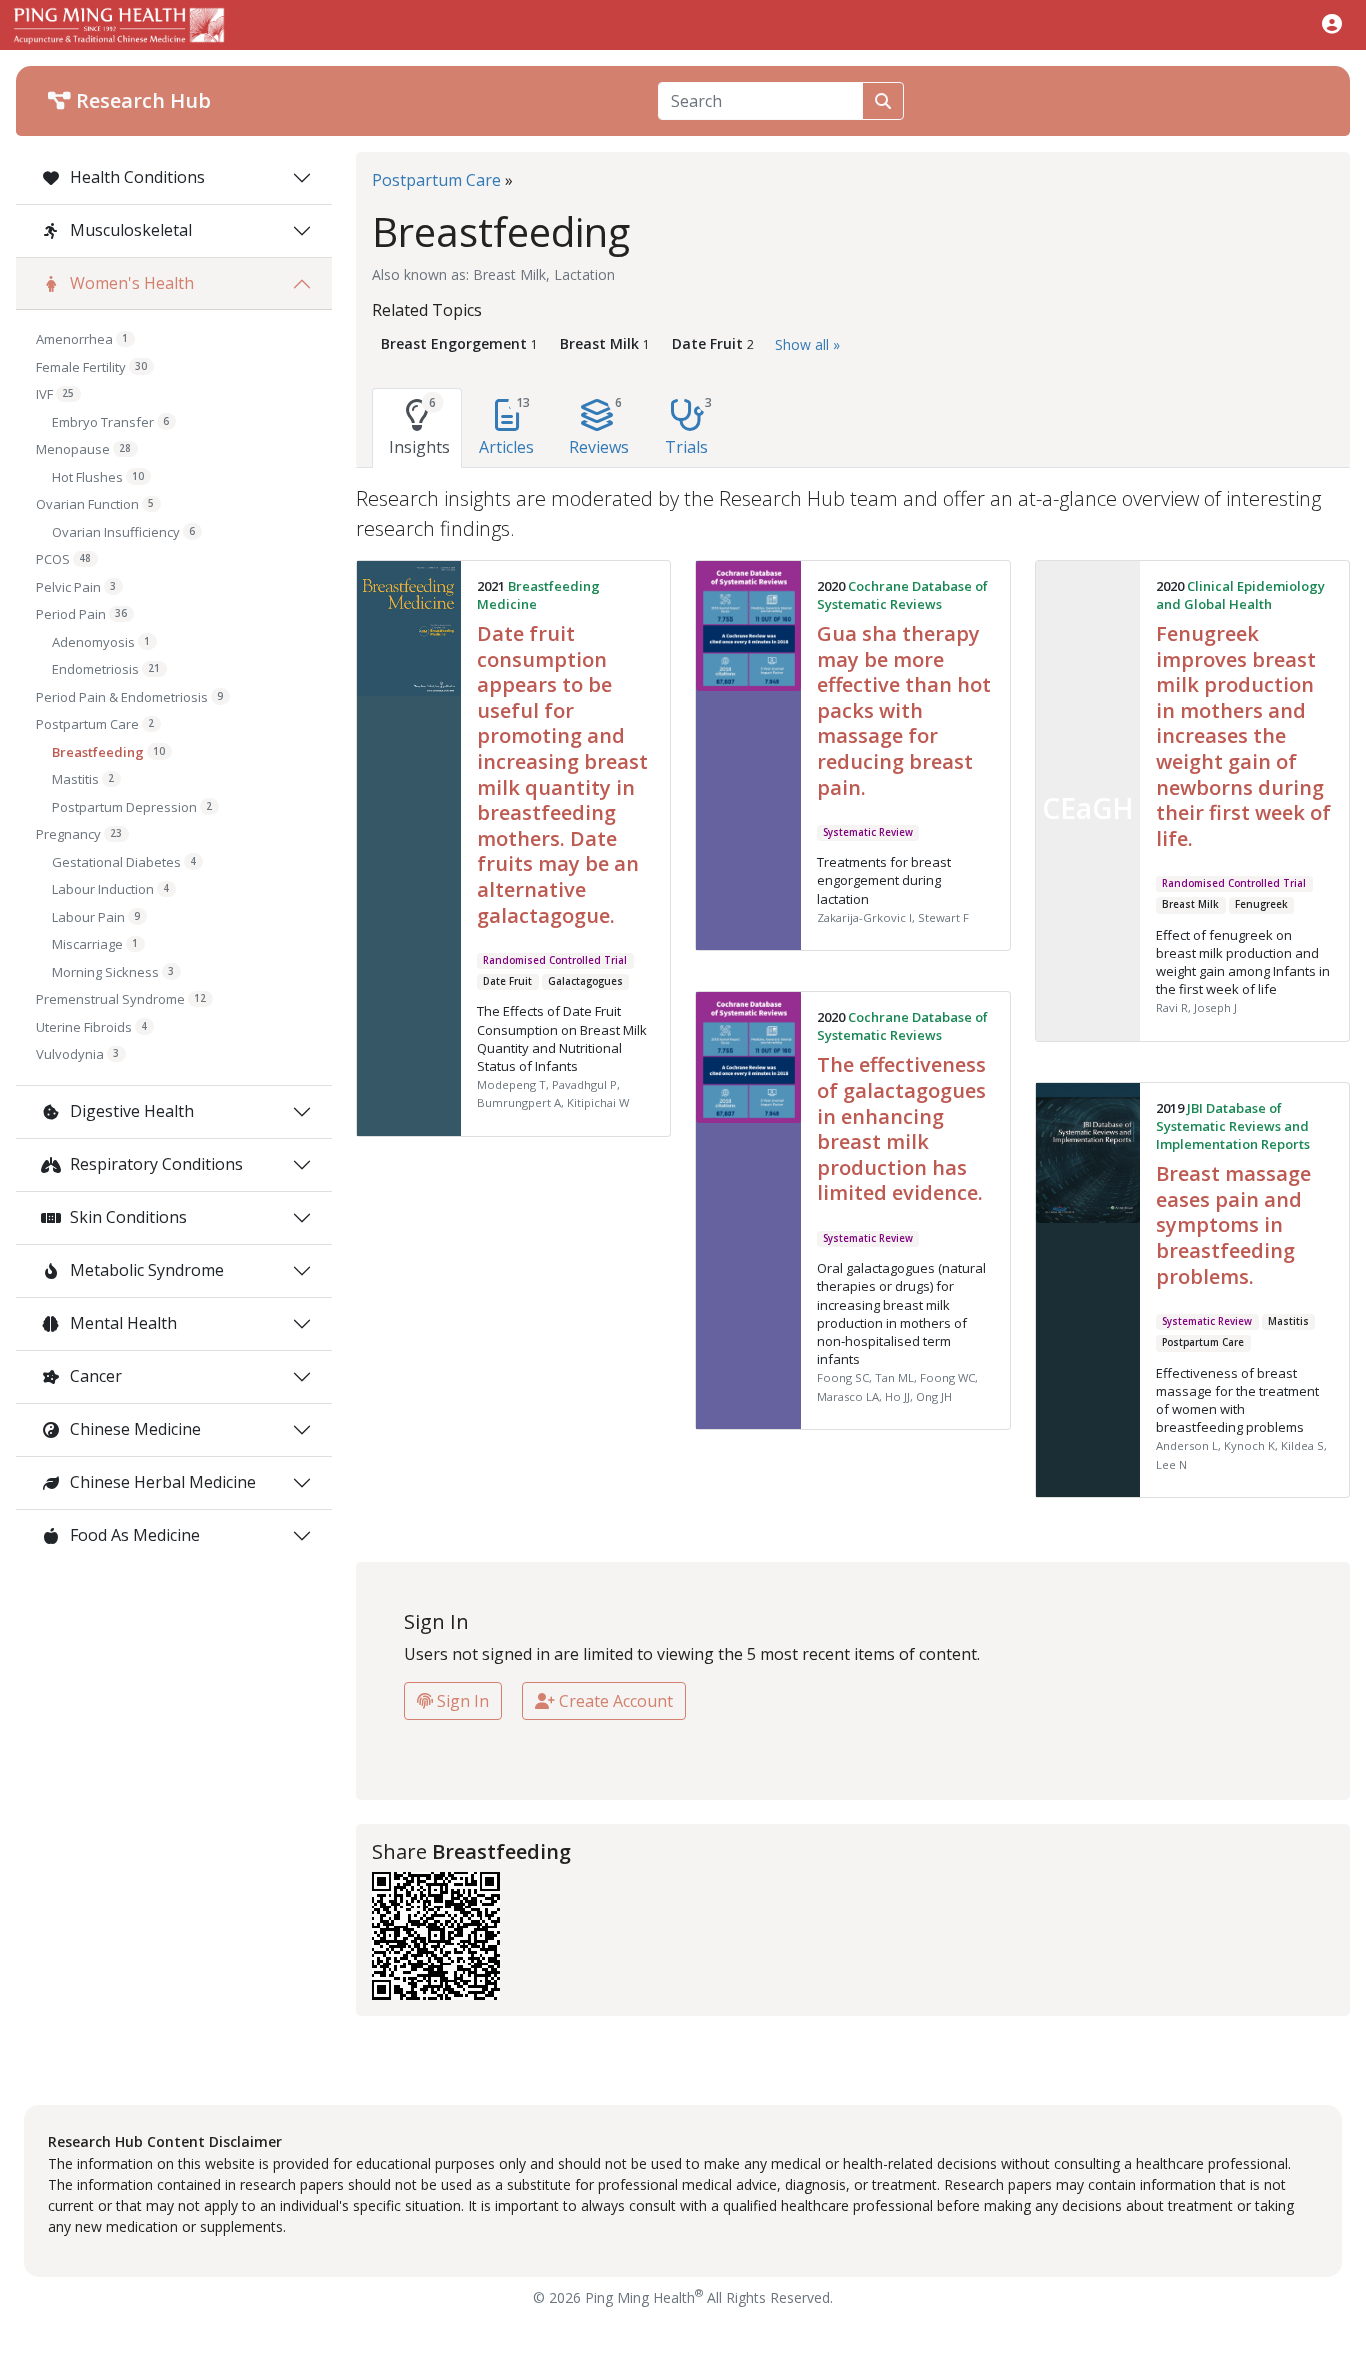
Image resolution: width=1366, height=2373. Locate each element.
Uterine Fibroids (91, 1027)
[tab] (417, 428)
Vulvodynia (77, 1054)
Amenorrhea (82, 339)
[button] (1332, 23)
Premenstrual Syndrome (121, 999)
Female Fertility (91, 367)
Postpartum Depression (132, 807)
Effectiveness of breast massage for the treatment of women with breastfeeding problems (1237, 1400)
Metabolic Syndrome (145, 1270)
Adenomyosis (101, 642)
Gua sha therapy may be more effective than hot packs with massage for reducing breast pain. (904, 710)
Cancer (94, 1376)
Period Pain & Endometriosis (129, 697)
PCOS (63, 559)
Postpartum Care (95, 724)
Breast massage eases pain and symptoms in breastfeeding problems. (1233, 1224)
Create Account (614, 1701)
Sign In (461, 1701)
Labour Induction (110, 889)
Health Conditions (135, 177)
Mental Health (121, 1323)
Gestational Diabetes (124, 862)
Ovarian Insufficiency (123, 532)
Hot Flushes (98, 477)
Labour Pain (96, 917)
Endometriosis (106, 669)
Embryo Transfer (110, 422)
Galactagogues (585, 981)
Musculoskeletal (129, 230)
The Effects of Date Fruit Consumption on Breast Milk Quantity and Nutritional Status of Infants (562, 1038)
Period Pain (81, 614)
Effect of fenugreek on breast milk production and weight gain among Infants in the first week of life (1243, 962)
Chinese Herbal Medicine (161, 1482)
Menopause (83, 449)
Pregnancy (79, 834)
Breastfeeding (108, 752)
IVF (55, 394)
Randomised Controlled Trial (555, 960)
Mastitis (83, 779)
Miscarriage (95, 944)
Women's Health (130, 283)
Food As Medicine (133, 1535)
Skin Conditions (126, 1217)
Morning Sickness (113, 972)
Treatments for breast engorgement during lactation (884, 880)
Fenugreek (1261, 904)
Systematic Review (868, 832)
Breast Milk (1190, 904)
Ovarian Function (95, 504)
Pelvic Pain (76, 587)
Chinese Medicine (133, 1429)
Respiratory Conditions (154, 1164)
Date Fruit (507, 981)
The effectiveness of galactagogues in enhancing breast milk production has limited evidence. (901, 1128)
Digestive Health (130, 1111)
